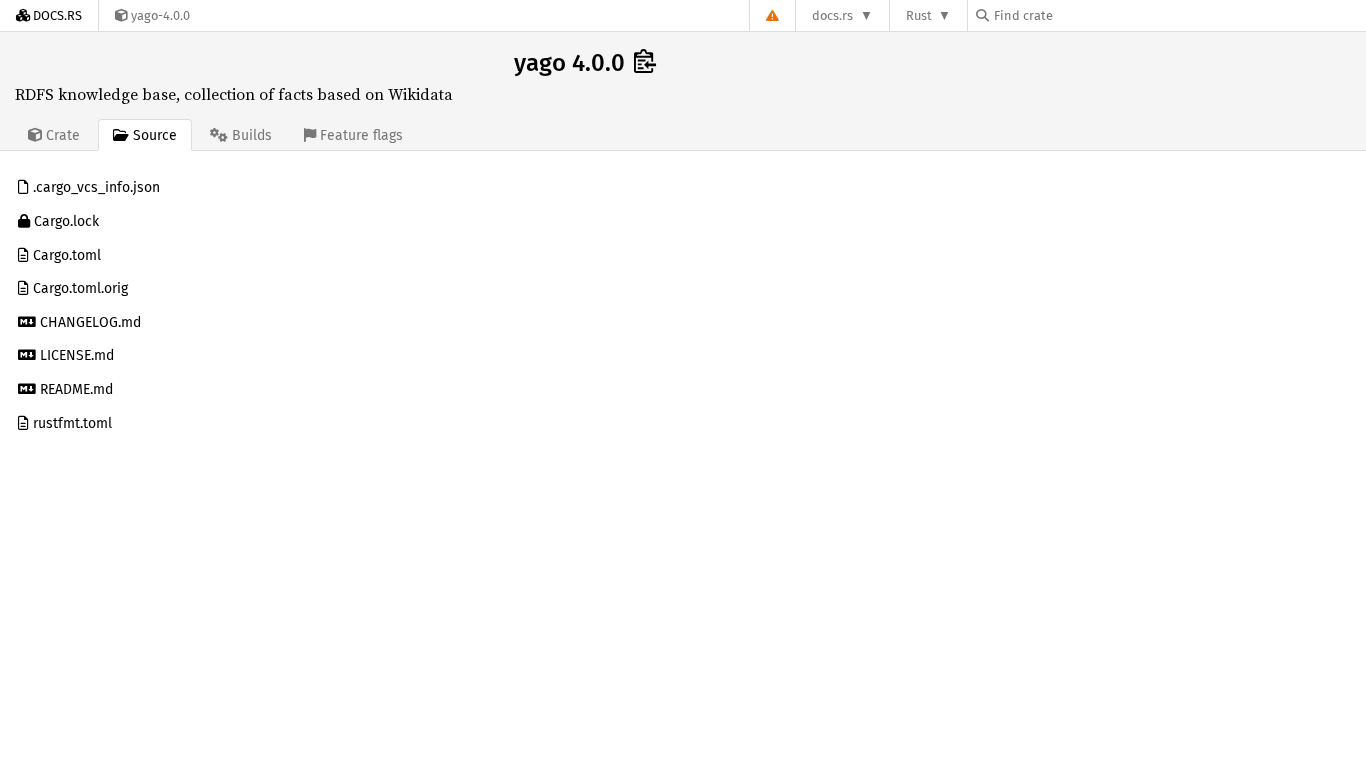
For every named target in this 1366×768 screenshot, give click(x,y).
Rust (919, 15)
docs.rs (832, 15)
